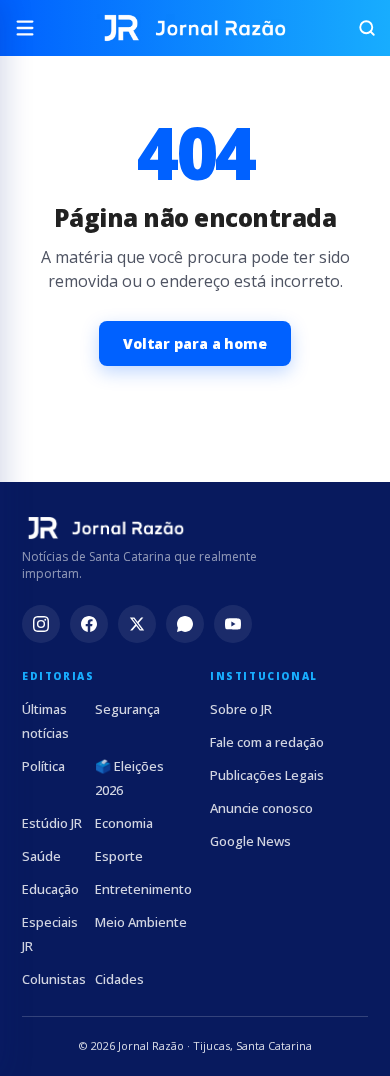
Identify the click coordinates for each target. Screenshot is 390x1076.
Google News (250, 841)
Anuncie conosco (261, 808)
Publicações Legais (267, 775)
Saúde (41, 856)
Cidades (119, 979)
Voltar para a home (195, 343)
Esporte (119, 856)
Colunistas (54, 979)
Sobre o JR (241, 709)
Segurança (127, 709)
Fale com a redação (267, 742)
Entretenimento (143, 889)
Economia (124, 823)
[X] (137, 624)
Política (43, 766)
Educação (50, 889)
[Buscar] (358, 28)
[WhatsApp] (185, 624)
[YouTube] (233, 624)
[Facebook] (89, 624)
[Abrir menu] (32, 28)
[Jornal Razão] (195, 28)
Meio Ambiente (141, 922)
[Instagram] (41, 624)
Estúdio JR (52, 823)
